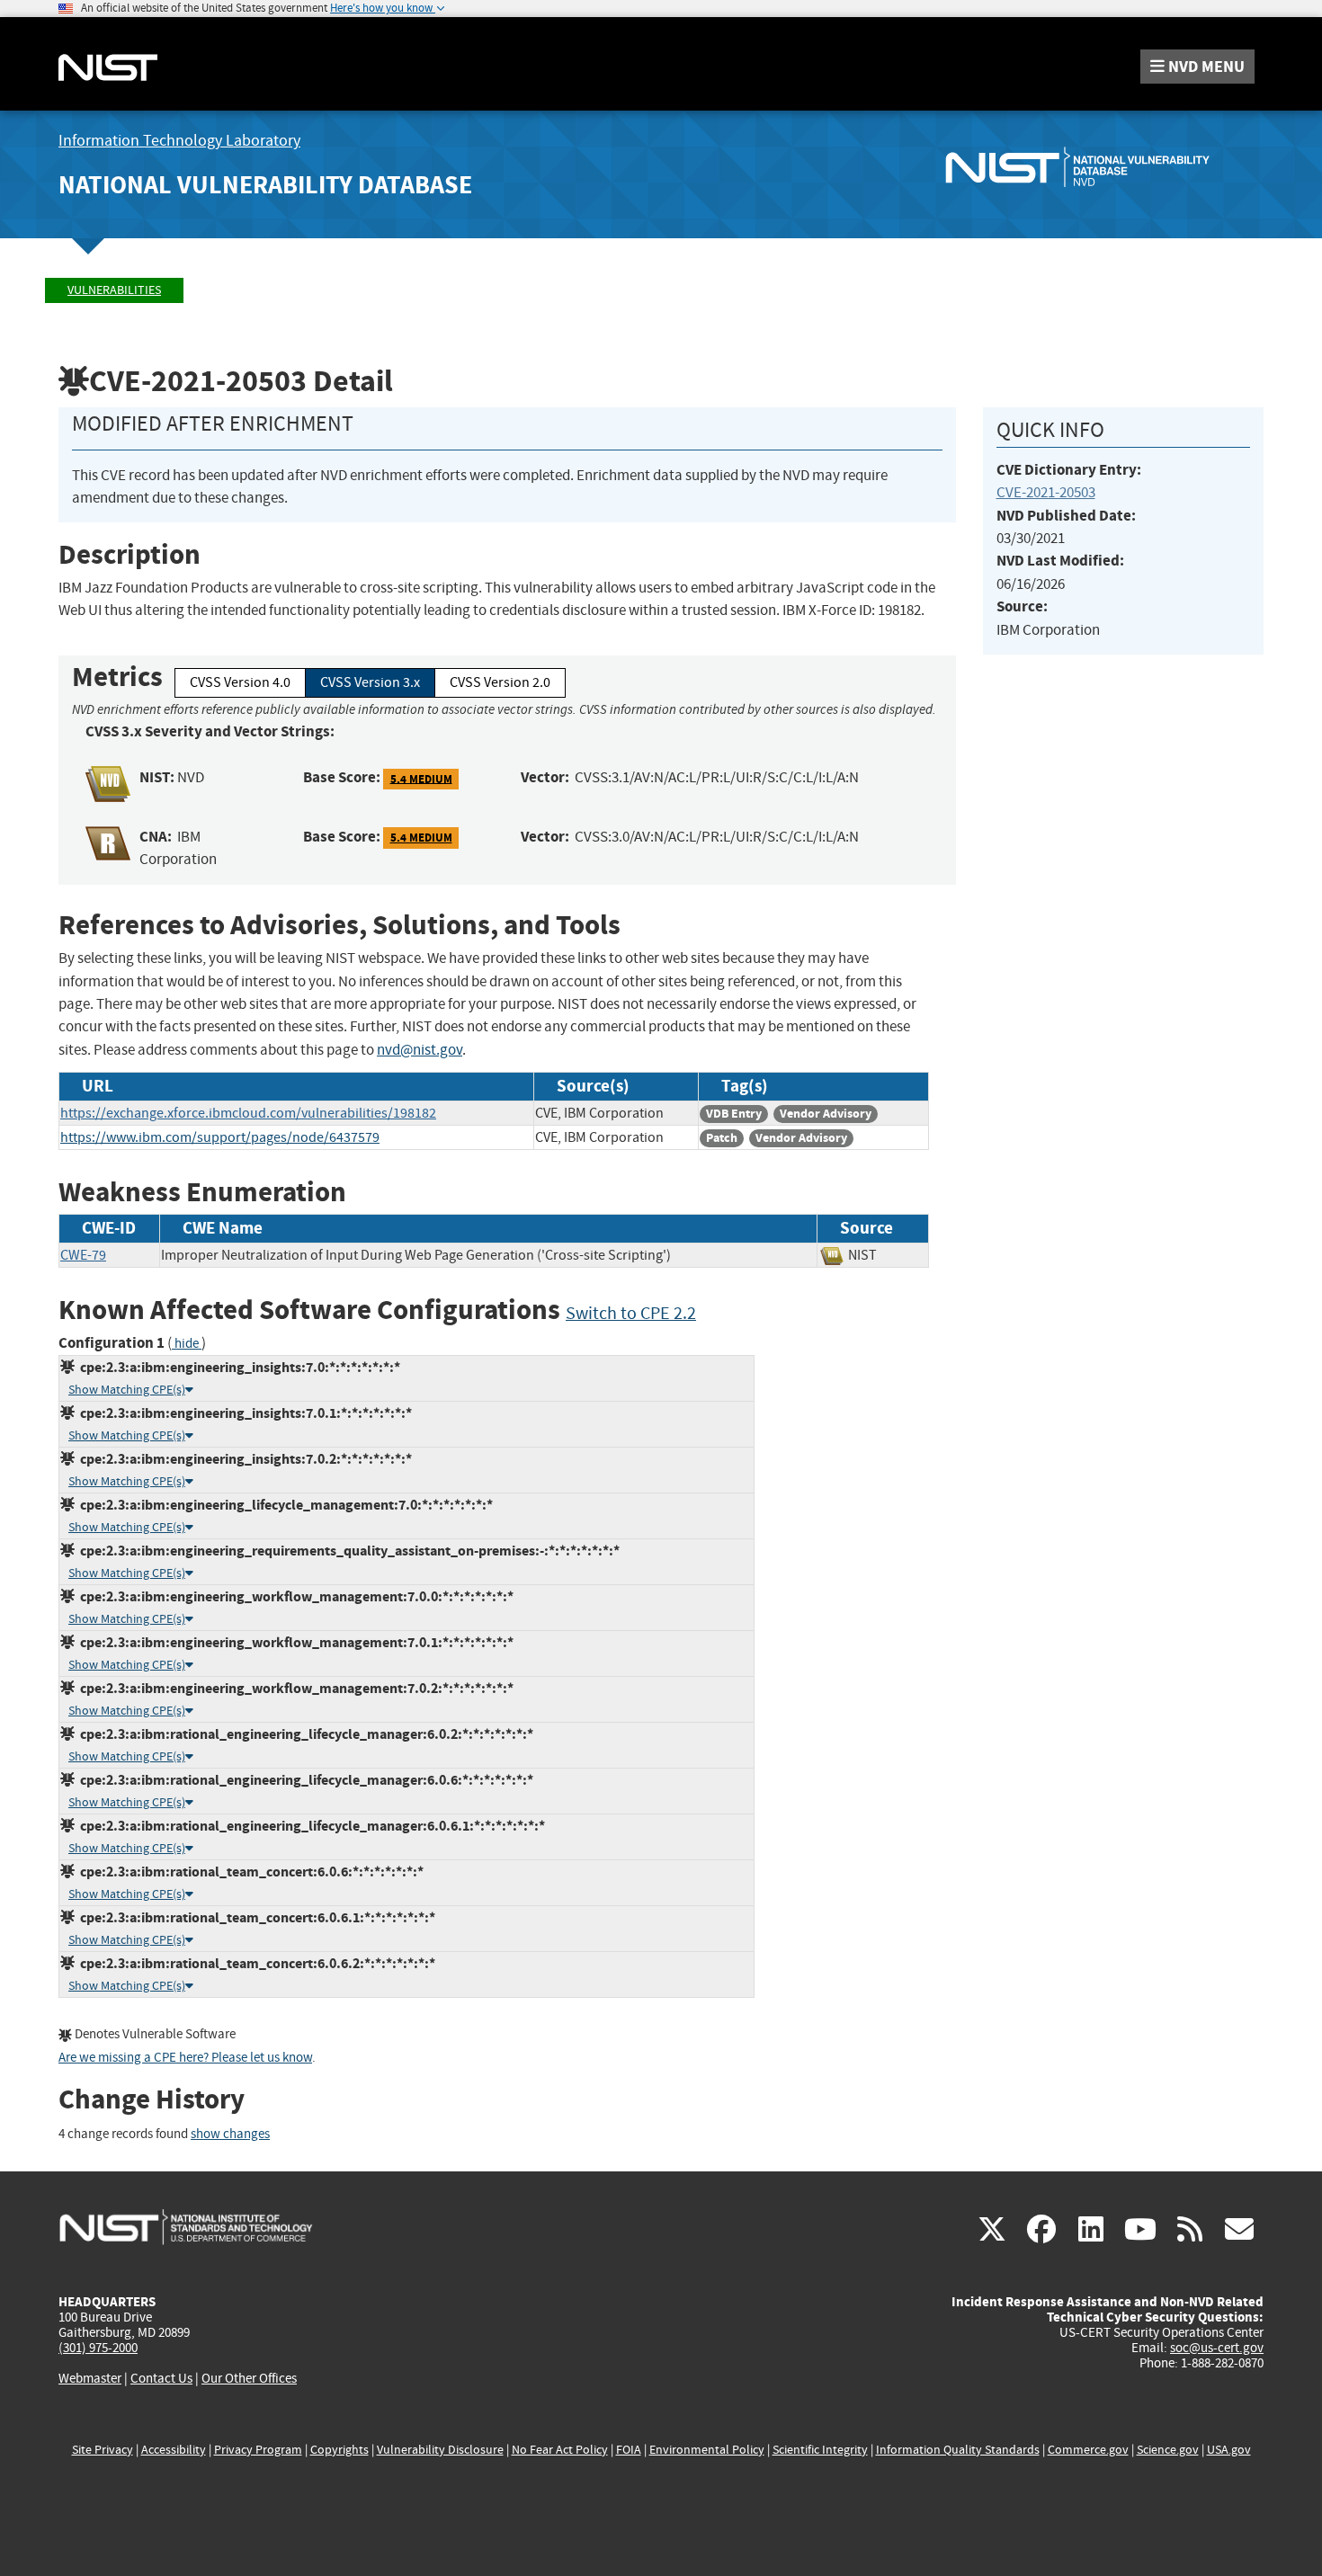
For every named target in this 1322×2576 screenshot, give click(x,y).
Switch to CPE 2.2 (631, 1313)
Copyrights (339, 2450)
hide (187, 1344)
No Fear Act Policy (560, 2450)
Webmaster (90, 2378)
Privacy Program (258, 2450)
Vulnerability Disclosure (440, 2450)
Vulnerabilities (114, 290)
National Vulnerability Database (265, 185)
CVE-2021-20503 (1046, 492)
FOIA (629, 2450)
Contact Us (161, 2378)
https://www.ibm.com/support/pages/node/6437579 (220, 1137)
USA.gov (1229, 2450)
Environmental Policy (707, 2450)
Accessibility (174, 2450)
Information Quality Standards (958, 2450)
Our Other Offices (249, 2379)
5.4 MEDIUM (421, 778)
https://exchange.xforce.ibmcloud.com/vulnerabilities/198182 (248, 1113)
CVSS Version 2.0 (500, 682)
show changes (230, 2134)
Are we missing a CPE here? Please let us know (185, 2058)
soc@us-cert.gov (1217, 2348)
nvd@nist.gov (420, 1050)
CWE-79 (83, 1255)
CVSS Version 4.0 (240, 682)
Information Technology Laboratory (179, 141)
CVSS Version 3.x (370, 682)
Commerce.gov (1088, 2450)
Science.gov (1168, 2450)
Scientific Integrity (820, 2450)
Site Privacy (103, 2450)
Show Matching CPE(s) (127, 1390)
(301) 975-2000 (98, 2348)
